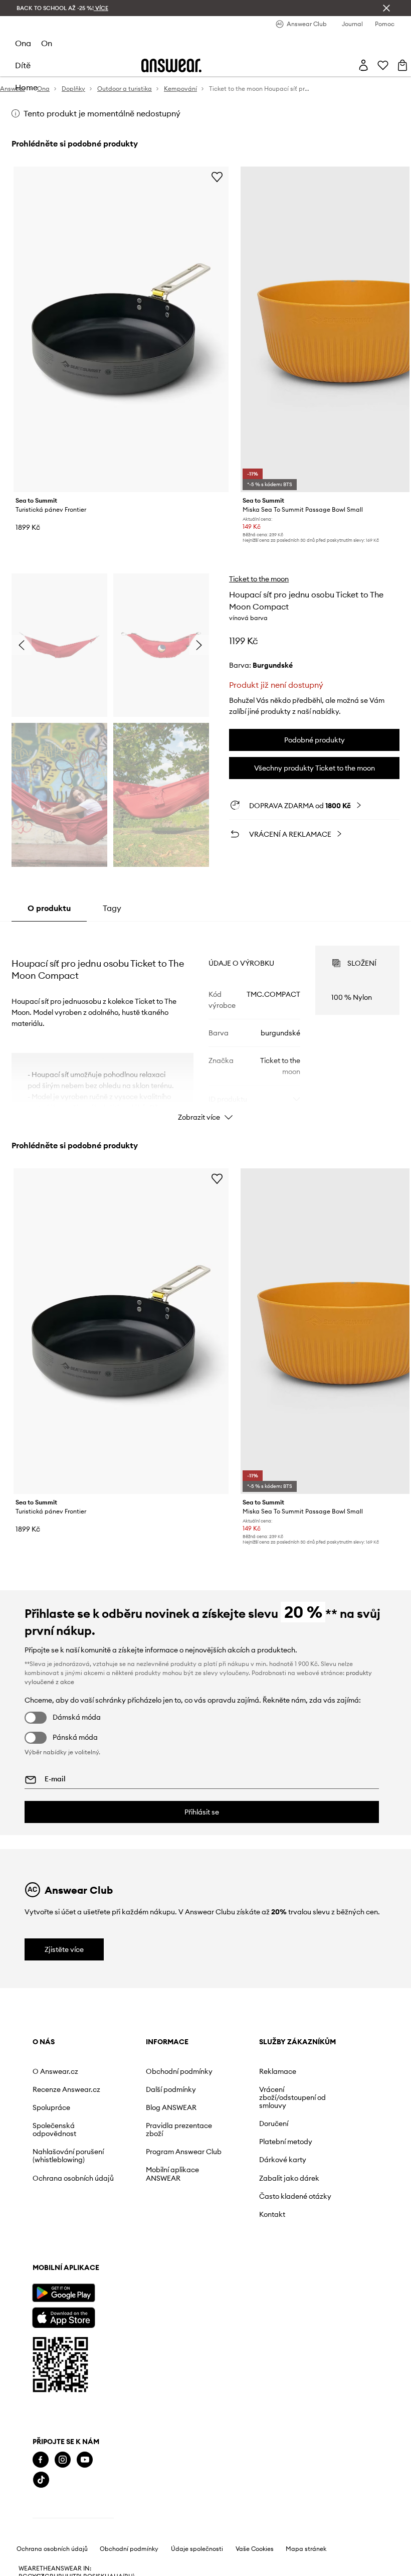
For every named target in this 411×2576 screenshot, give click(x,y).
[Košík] (402, 65)
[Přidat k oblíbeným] (217, 177)
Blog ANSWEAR (171, 2107)
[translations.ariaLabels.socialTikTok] (41, 2480)
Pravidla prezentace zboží (179, 2130)
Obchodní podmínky (179, 2071)
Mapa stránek (306, 2549)
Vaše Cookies (255, 2549)
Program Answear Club (184, 2152)
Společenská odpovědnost (54, 2130)
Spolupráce (51, 2107)
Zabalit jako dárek (289, 2178)
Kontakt (272, 2214)
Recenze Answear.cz (66, 2089)
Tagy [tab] (112, 908)
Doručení (274, 2124)
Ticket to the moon (259, 579)
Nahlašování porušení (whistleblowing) (68, 2156)
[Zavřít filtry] (386, 8)
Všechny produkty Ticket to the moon (315, 768)
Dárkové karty (283, 2160)
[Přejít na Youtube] (85, 2460)
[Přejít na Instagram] (63, 2460)
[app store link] (63, 2316)
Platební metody (286, 2142)
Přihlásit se (202, 1812)
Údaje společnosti (197, 2549)
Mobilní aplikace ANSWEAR (172, 2174)
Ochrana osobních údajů (73, 2178)
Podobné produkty (315, 740)
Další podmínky (171, 2089)
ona (23, 43)
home (26, 87)
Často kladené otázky (295, 2196)
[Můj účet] (363, 65)
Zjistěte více (64, 1949)
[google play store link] (63, 2293)
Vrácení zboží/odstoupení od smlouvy (292, 2097)
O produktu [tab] (49, 908)
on (47, 43)
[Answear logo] (171, 65)
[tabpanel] (205, 1024)
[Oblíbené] (383, 65)
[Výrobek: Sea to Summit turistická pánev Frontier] (121, 329)
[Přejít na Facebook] (41, 2460)
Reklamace (278, 2071)
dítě (23, 65)
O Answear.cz (55, 2071)
